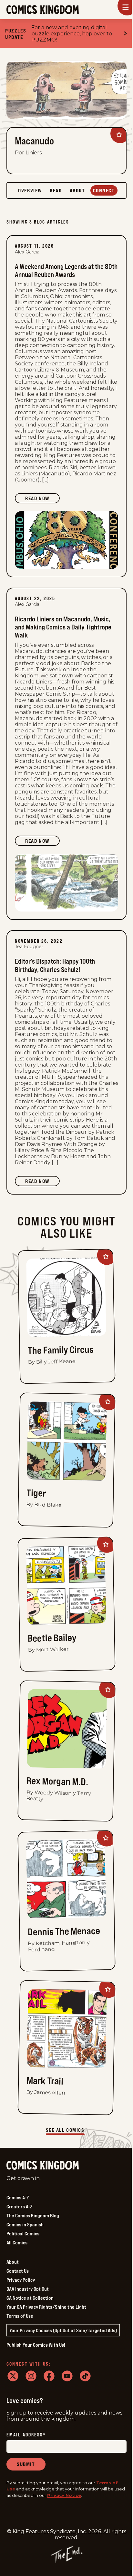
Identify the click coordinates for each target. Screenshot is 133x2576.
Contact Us (18, 2271)
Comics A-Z (18, 2197)
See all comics (65, 2130)
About (13, 2262)
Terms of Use (20, 2316)
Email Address (26, 2435)
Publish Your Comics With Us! (36, 2345)
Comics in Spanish (25, 2224)
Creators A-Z (19, 2206)
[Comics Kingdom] (43, 2165)
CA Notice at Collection (30, 2298)
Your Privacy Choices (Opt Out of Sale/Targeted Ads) (63, 2330)
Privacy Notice (64, 2495)
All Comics (17, 2242)
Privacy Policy (21, 2280)
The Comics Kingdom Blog (33, 2215)
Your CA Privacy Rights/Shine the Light (46, 2307)
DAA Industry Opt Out (28, 2289)
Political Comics (23, 2233)
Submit (26, 2464)
